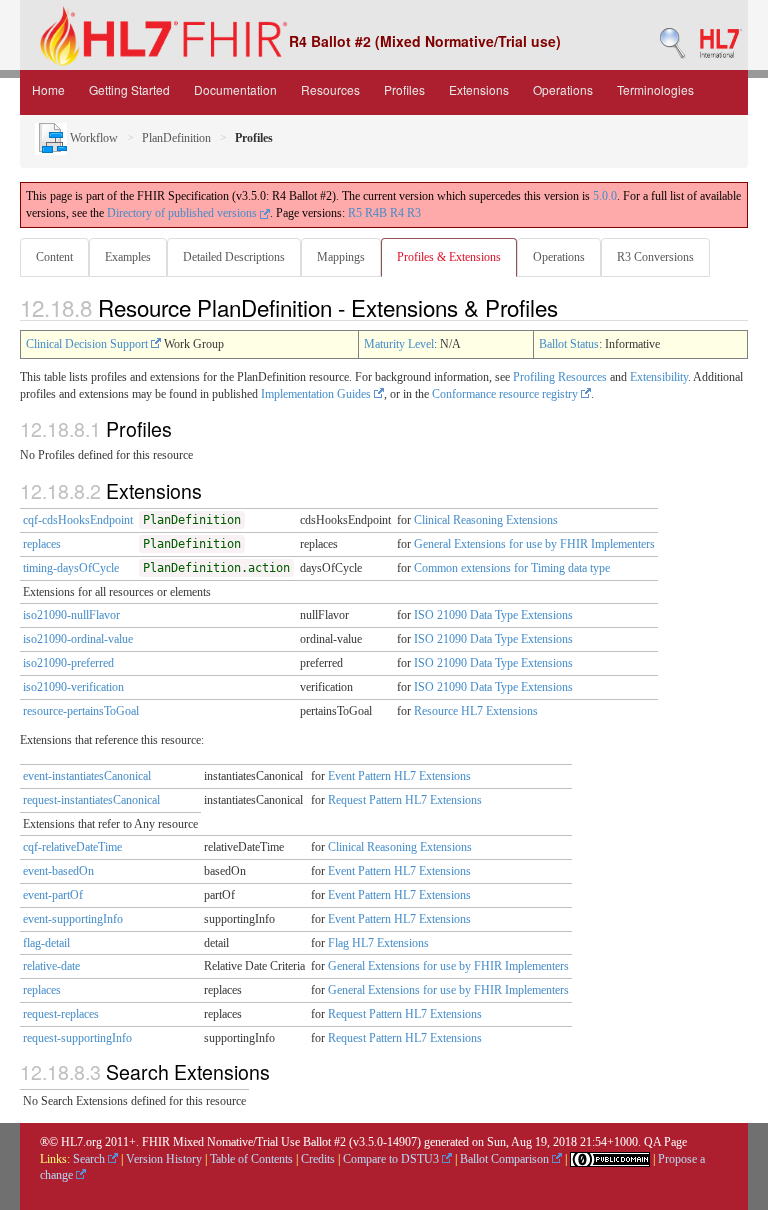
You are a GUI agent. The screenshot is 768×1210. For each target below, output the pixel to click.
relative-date (51, 966)
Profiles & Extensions (449, 257)
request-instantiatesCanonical (91, 800)
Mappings (341, 257)
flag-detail (46, 943)
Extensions (479, 89)
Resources (330, 89)
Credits (318, 1159)
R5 (355, 213)
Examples (128, 257)
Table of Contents (251, 1159)
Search (90, 1159)
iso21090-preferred (68, 663)
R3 (414, 213)
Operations (563, 89)
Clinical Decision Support (88, 344)
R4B (376, 213)
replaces (42, 544)
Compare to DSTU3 (392, 1159)
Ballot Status (569, 344)
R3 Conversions (655, 257)
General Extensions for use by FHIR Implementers (534, 544)
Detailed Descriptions (234, 257)
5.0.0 (605, 196)
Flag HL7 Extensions (378, 943)
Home (48, 89)
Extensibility (659, 377)
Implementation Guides (317, 394)
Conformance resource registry (506, 394)
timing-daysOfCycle (71, 568)
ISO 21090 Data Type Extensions (493, 615)
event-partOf (53, 895)
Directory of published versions (183, 213)
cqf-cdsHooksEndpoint (78, 520)
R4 (397, 213)
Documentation (235, 89)
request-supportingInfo (77, 1038)
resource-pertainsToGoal (81, 711)
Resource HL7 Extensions (476, 711)
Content (54, 257)
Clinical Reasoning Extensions (486, 520)
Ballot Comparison (506, 1159)
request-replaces (61, 1014)
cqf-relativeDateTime (72, 847)
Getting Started (129, 89)
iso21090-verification (73, 687)
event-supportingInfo (73, 919)
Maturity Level (399, 344)
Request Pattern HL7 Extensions (405, 800)
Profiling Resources (560, 377)
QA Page (665, 1142)
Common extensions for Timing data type (512, 568)
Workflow (92, 138)
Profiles (404, 89)
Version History (164, 1159)
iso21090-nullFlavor (71, 615)
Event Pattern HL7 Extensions (399, 776)
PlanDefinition (176, 138)
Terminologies (655, 89)
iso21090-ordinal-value (78, 639)
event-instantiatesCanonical (87, 776)
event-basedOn (58, 871)
